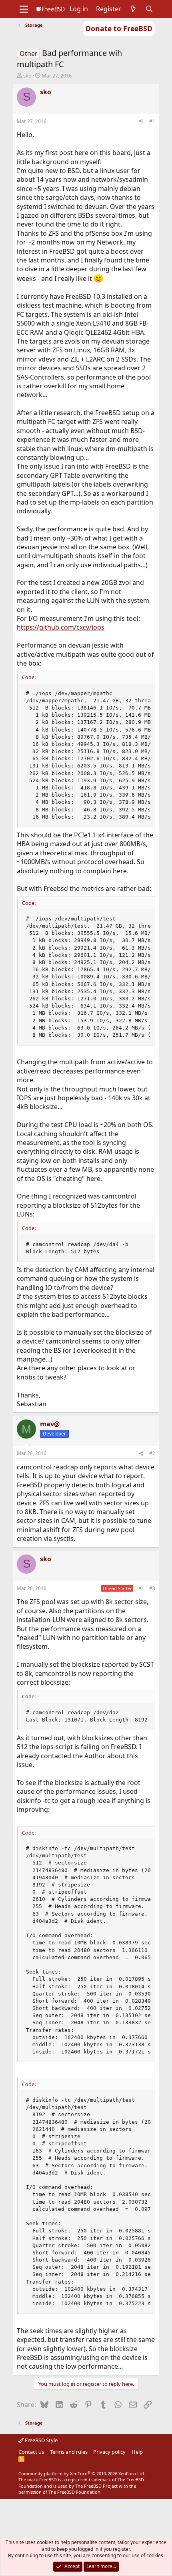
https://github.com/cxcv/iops (61, 627)
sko (27, 76)
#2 (152, 1453)
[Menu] (24, 9)
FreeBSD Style (41, 2440)
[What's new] (133, 9)
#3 (152, 1588)
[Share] (141, 122)
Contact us (31, 2452)
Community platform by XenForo (82, 2474)
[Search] (149, 9)
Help (137, 2452)
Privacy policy (109, 2452)
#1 (152, 121)
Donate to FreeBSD (119, 28)
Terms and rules (69, 2452)
